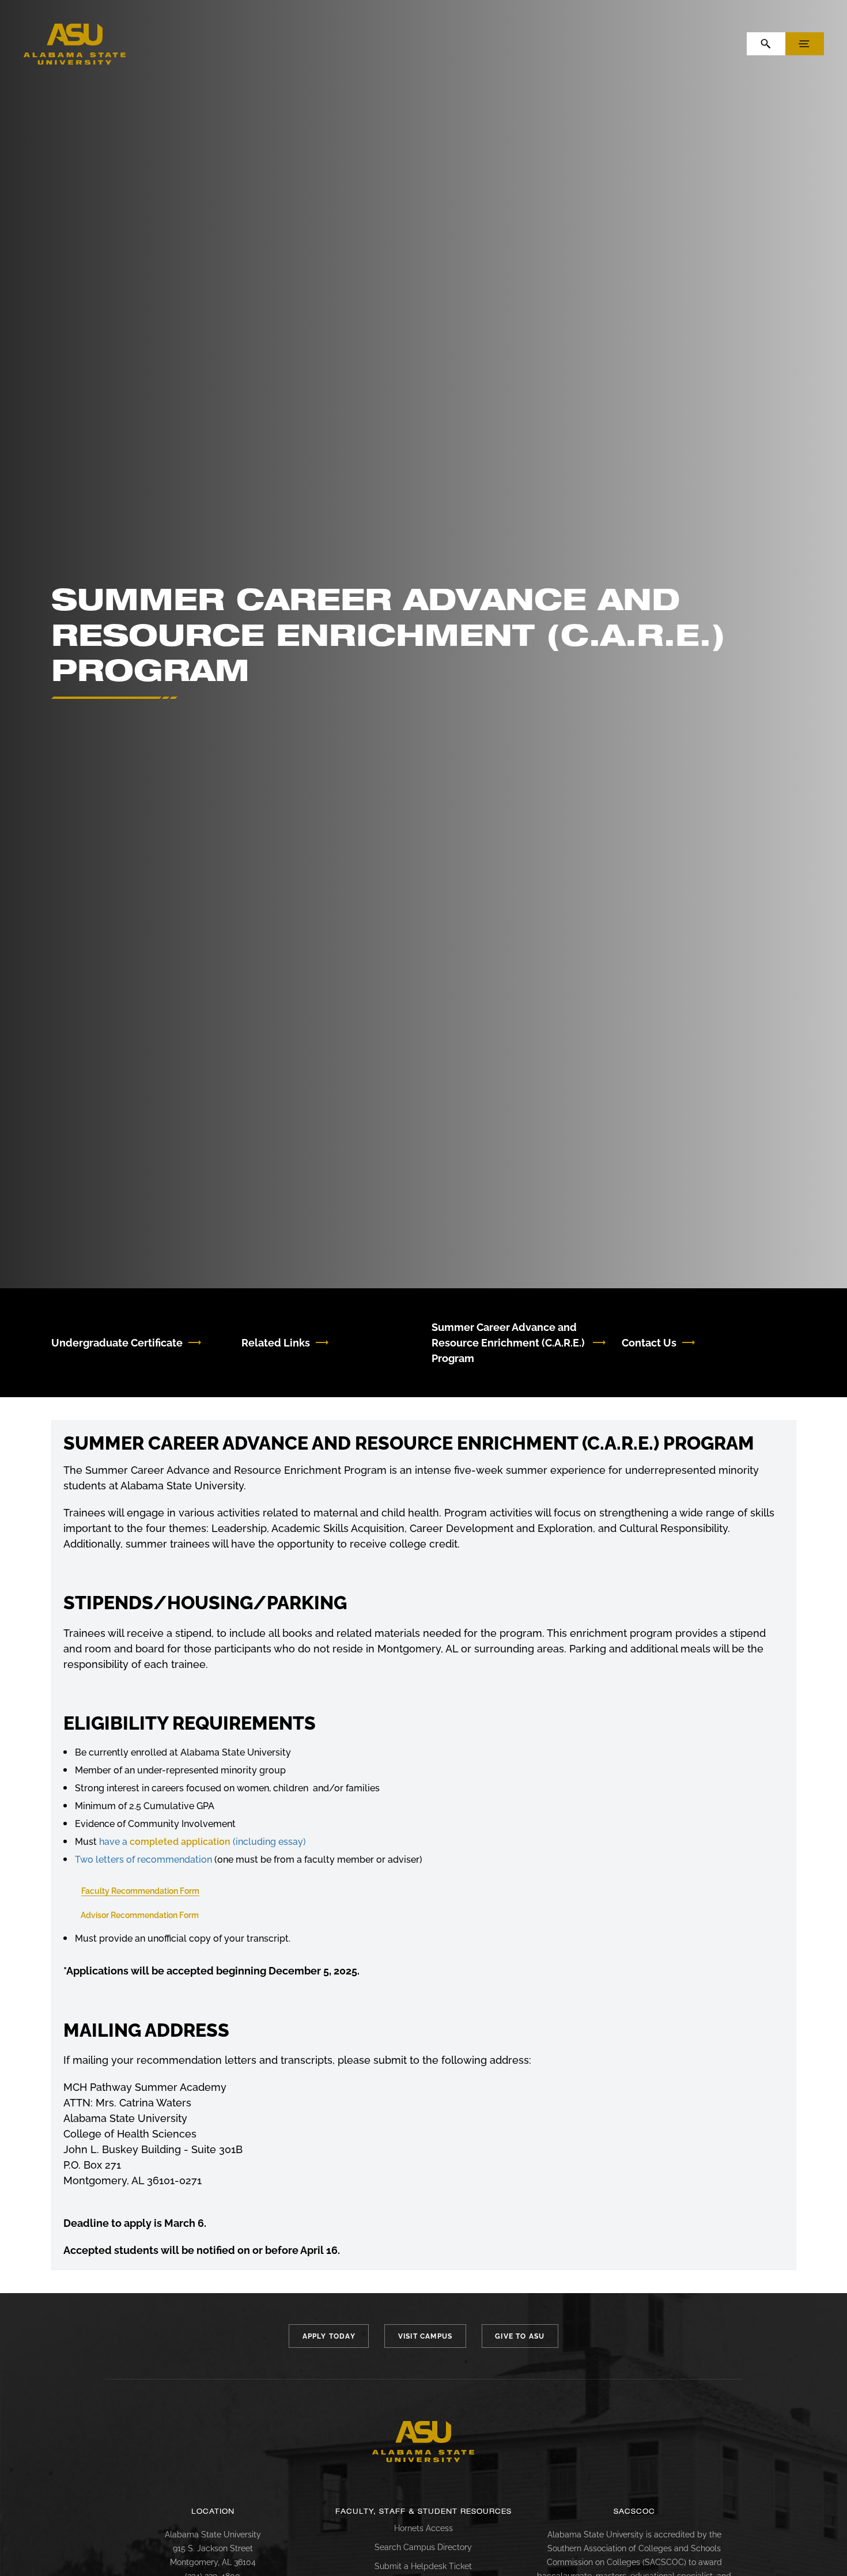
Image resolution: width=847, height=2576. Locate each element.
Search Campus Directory (423, 2547)
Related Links (276, 1343)
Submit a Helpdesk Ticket (423, 2566)
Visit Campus (425, 2336)
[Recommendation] (213, 1860)
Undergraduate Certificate (117, 1343)
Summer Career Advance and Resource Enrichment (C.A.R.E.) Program (508, 1343)
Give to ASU (520, 2336)
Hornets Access (423, 2528)
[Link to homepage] (423, 2442)
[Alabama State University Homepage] (75, 43)
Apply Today (329, 2336)
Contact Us (649, 1343)
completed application (180, 1842)
